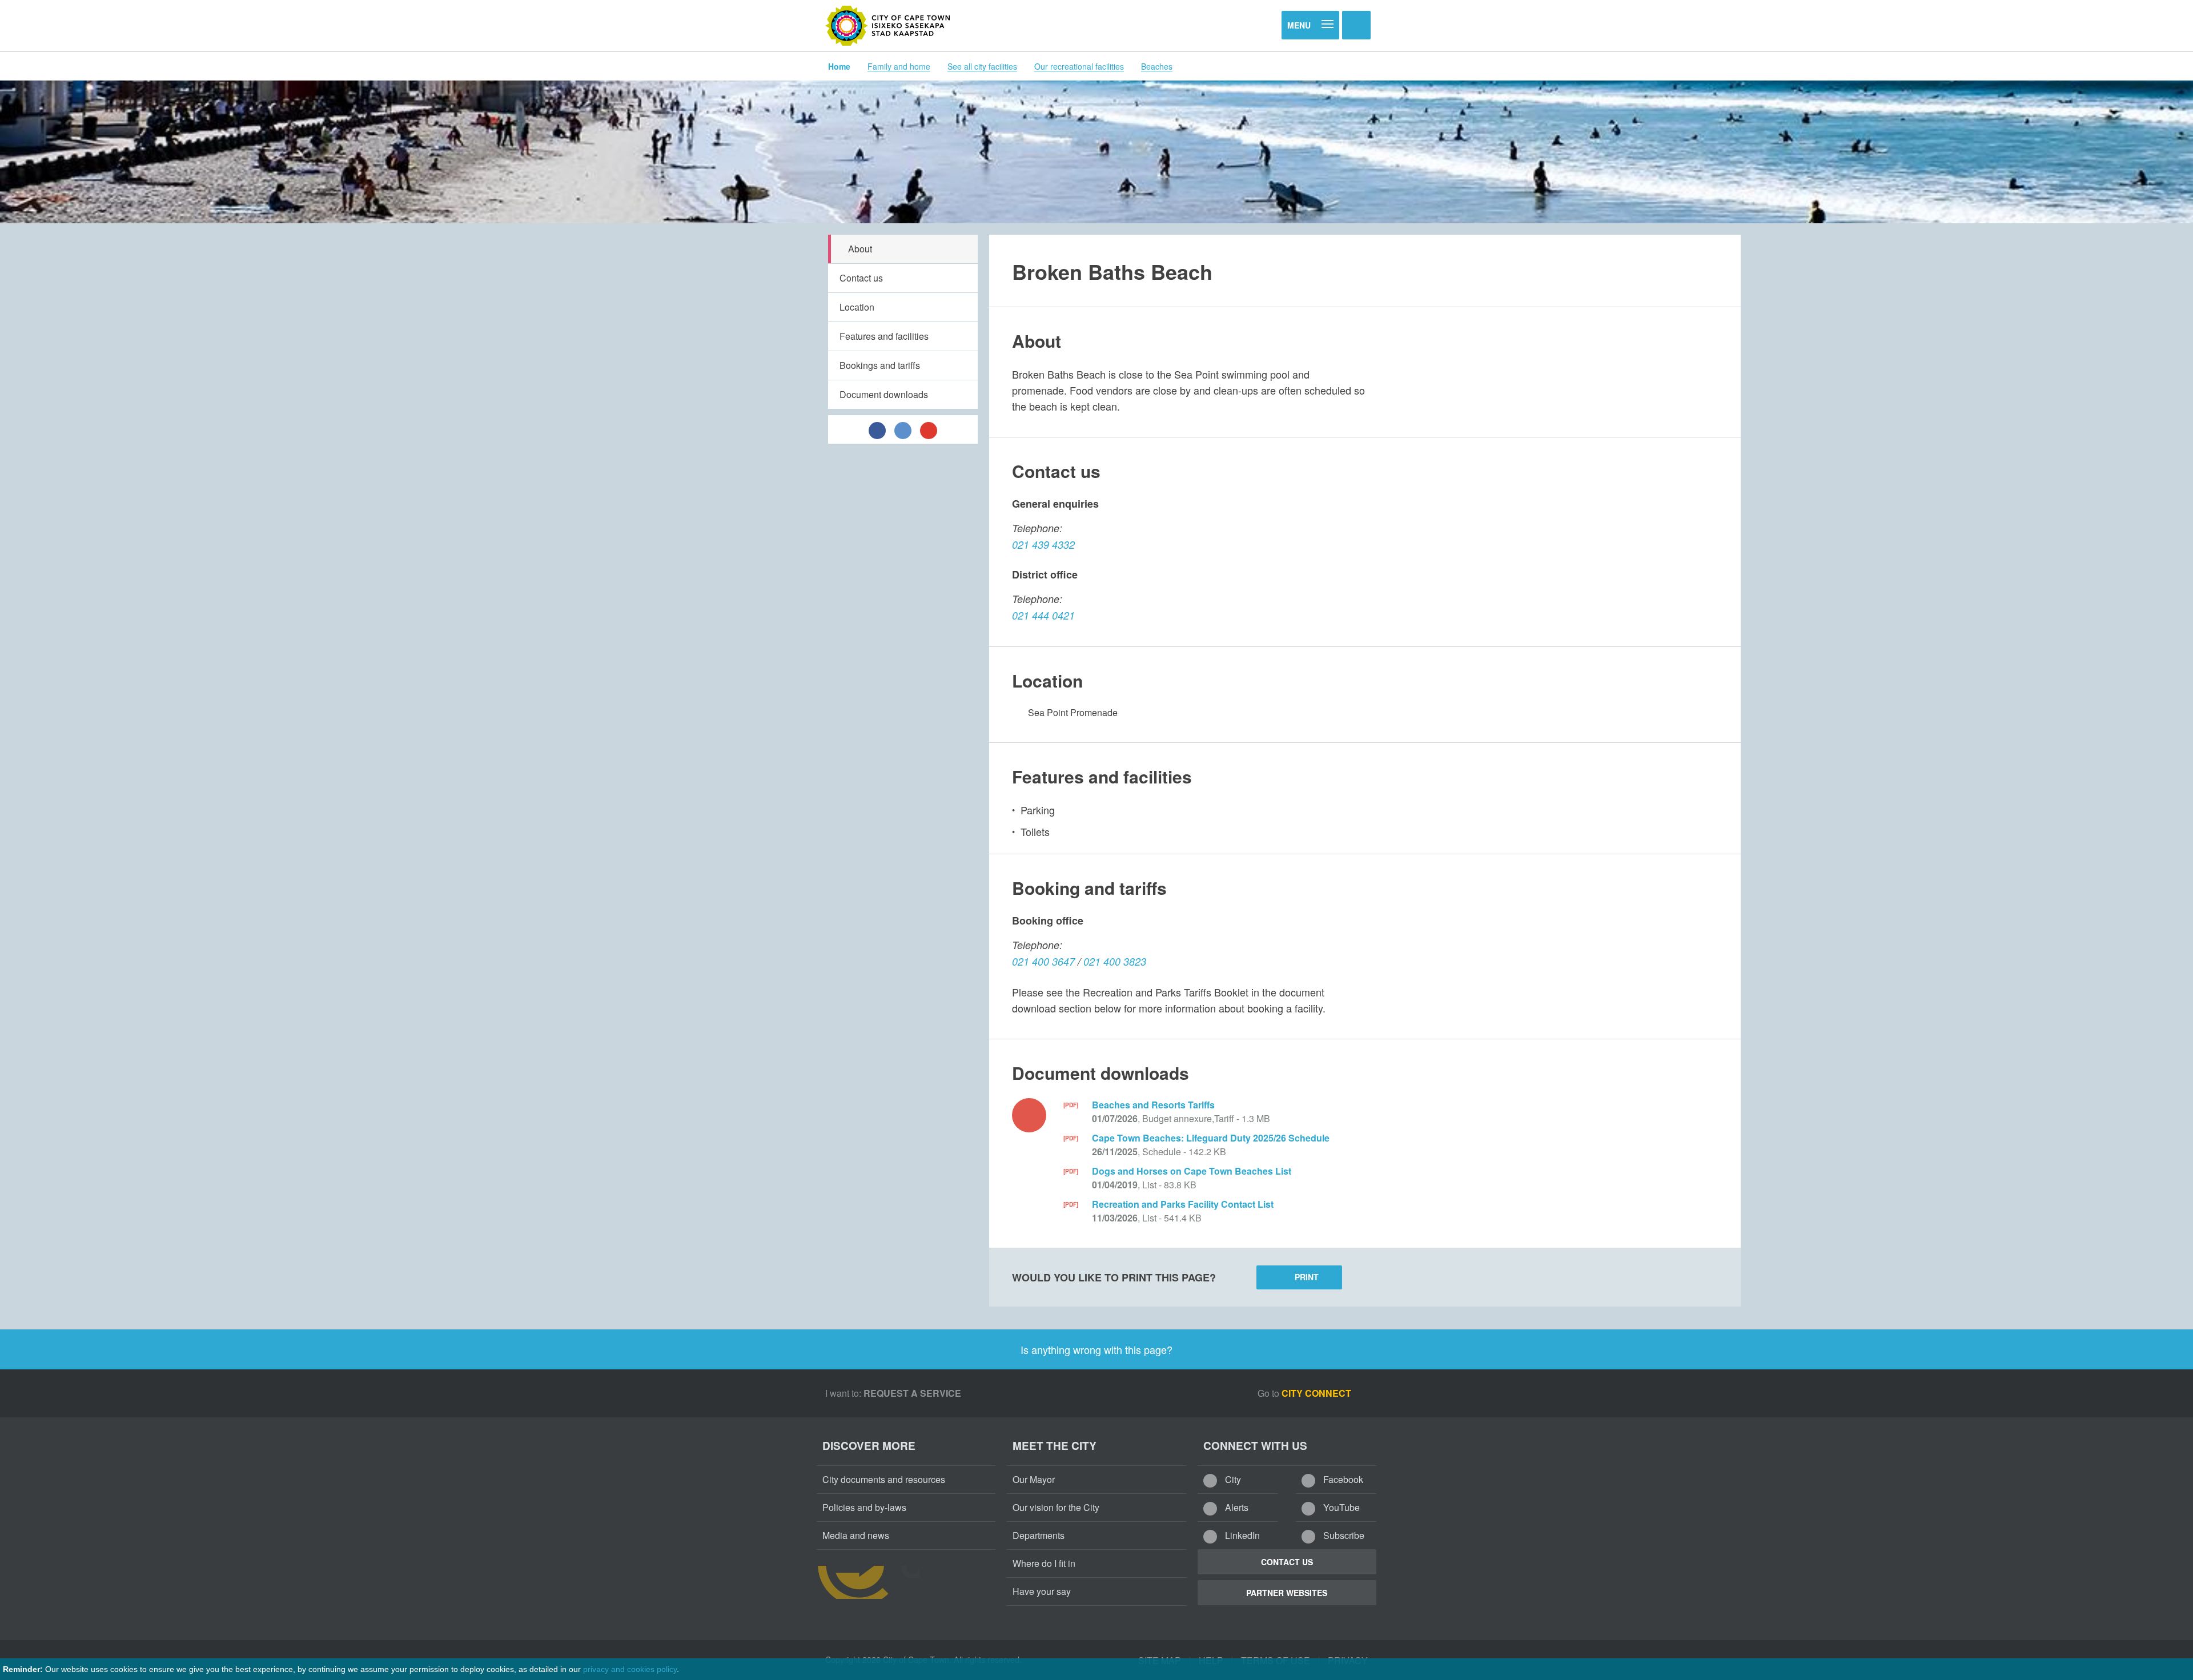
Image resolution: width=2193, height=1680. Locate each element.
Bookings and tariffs (880, 365)
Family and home (899, 66)
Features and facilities (884, 336)
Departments (1039, 1535)
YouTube (1340, 1507)
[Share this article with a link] (929, 429)
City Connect (1318, 1393)
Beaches (1157, 66)
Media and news (856, 1535)
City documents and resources (884, 1479)
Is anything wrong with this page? (1096, 1349)
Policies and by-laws (864, 1507)
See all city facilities (982, 66)
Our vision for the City (1056, 1507)
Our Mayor (1034, 1479)
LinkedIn (1241, 1535)
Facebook (1342, 1479)
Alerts (1236, 1507)
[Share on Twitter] (903, 429)
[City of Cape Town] (888, 26)
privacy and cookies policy (630, 1669)
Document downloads (884, 394)
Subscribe (1343, 1535)
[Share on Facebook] (877, 429)
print (1307, 1277)
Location (857, 307)
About (860, 249)
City (1232, 1479)
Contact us (861, 278)
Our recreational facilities (1079, 66)
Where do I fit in (1044, 1563)
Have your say (1042, 1591)
